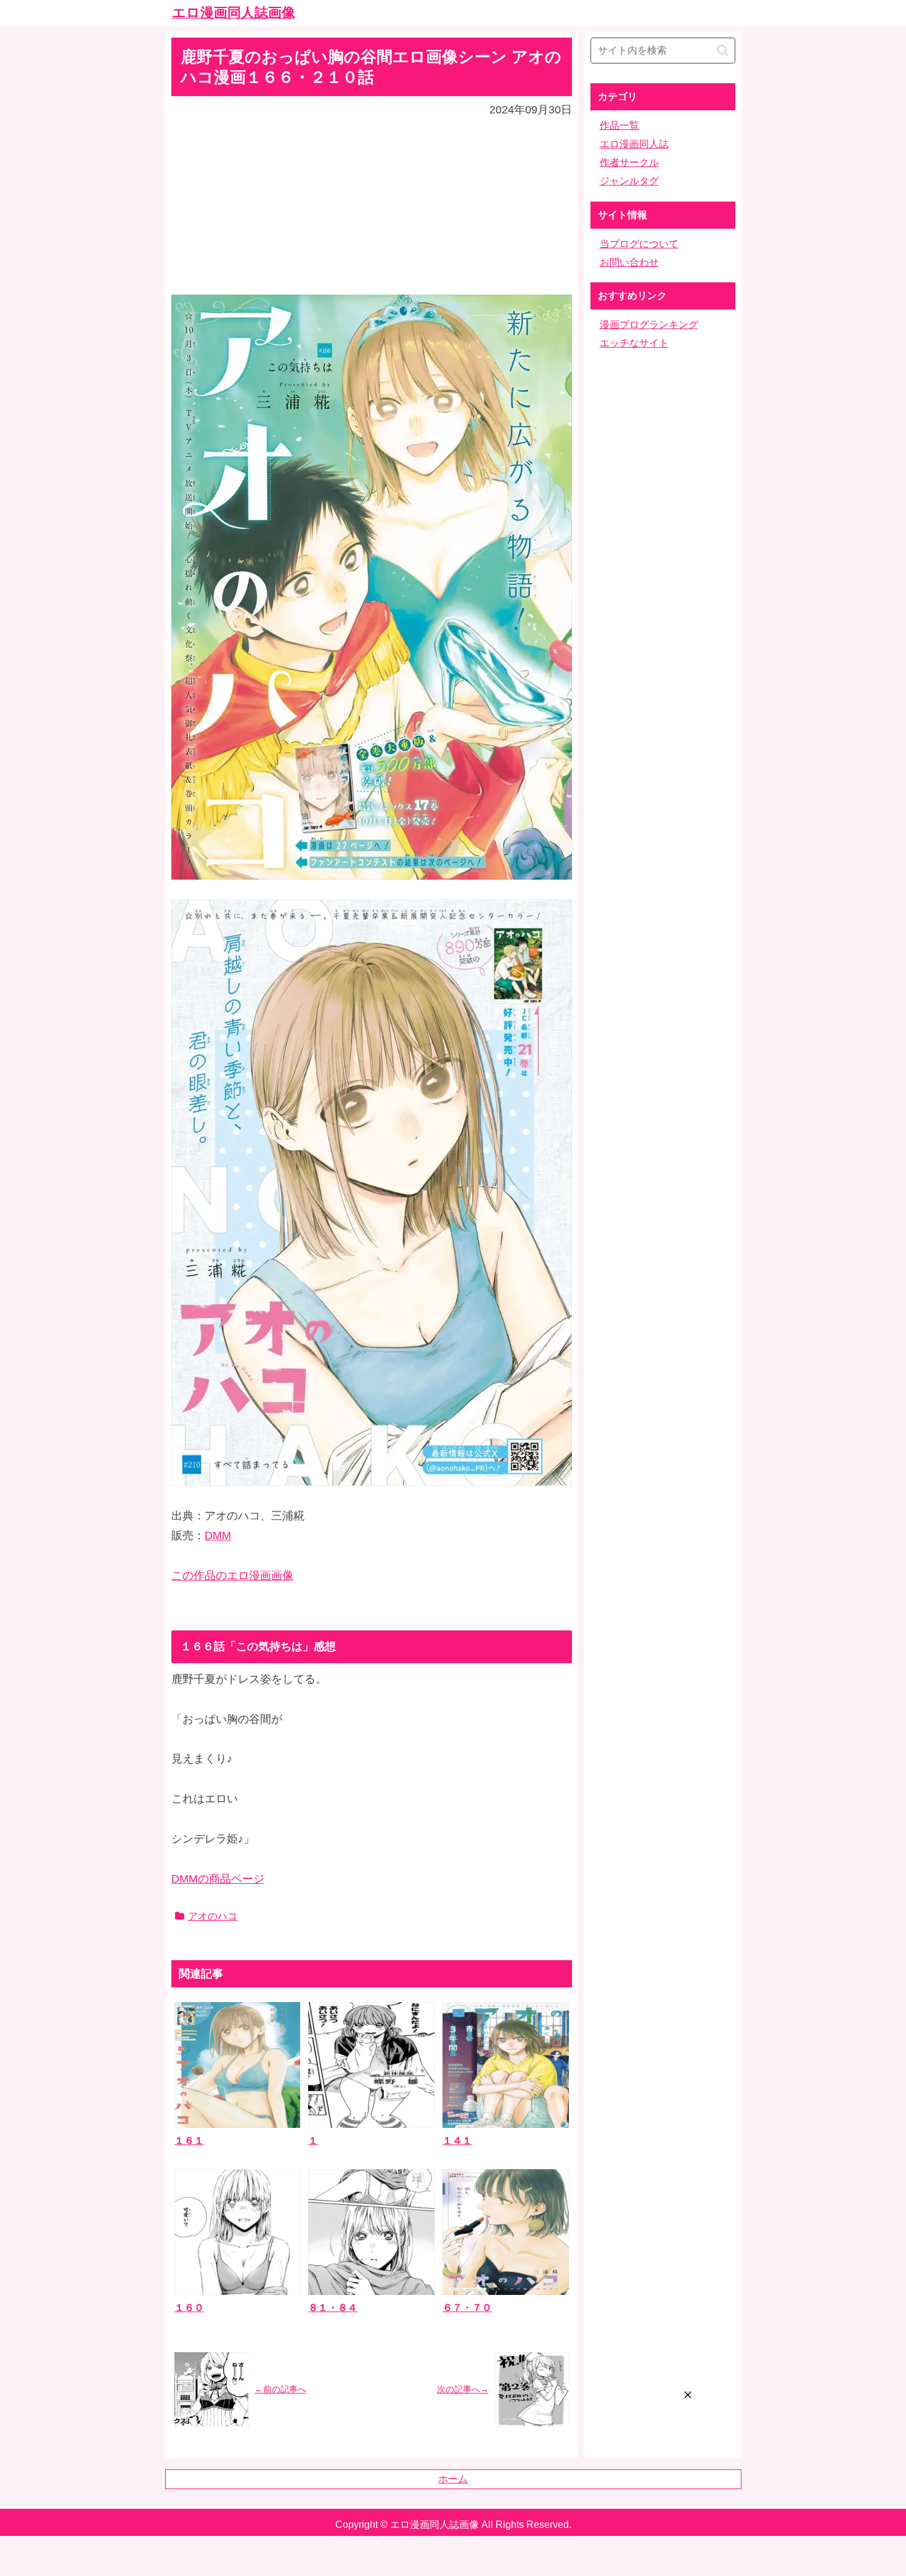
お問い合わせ (629, 262)
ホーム (453, 2479)
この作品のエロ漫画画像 (232, 1576)
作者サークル (629, 162)
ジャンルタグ (629, 181)
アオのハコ (213, 1916)
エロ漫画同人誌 (634, 144)
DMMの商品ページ (218, 1879)
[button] (723, 50)
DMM (218, 1535)
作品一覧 (619, 125)
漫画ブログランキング (649, 325)
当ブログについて (639, 244)
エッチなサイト (634, 343)
